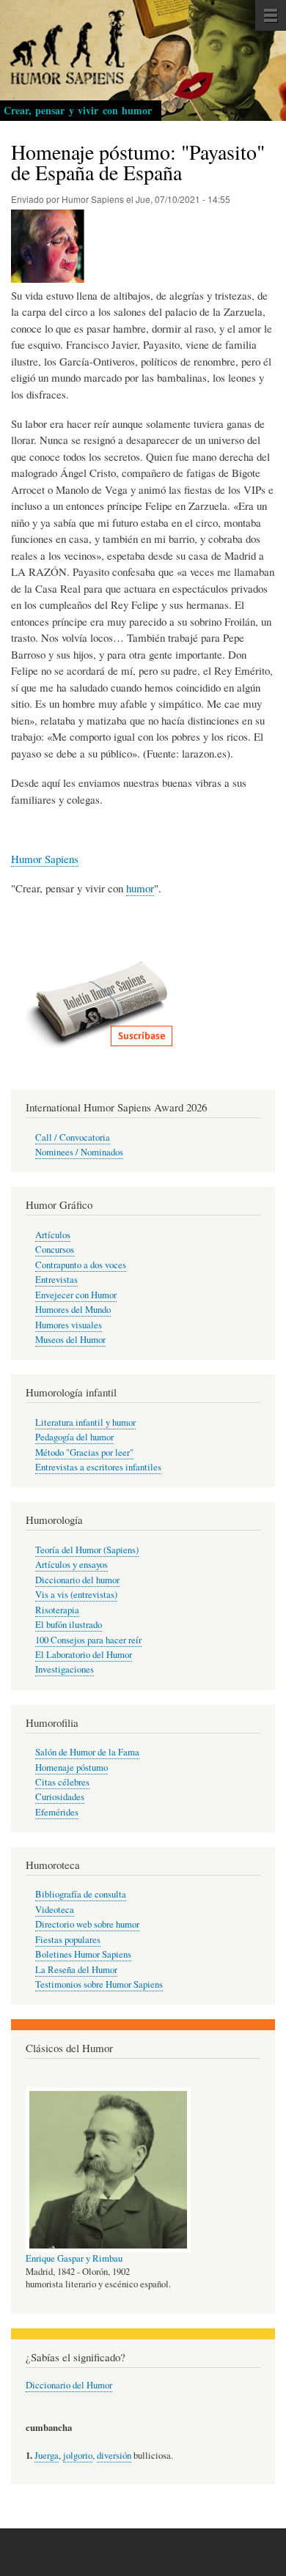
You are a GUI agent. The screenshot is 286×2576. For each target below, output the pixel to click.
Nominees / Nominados (79, 1152)
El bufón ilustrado (69, 1625)
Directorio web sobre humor (87, 1924)
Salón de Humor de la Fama (87, 1752)
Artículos (53, 1235)
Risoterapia (57, 1610)
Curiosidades (60, 1797)
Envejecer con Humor (76, 1295)
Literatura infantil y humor (85, 1422)
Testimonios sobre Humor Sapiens (99, 1984)
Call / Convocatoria (73, 1137)
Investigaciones (65, 1669)
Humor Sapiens (45, 859)
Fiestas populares (68, 1940)
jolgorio (78, 2455)
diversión (114, 2455)
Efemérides (57, 1812)
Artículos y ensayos (71, 1565)
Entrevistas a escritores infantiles (98, 1467)
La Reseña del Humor (76, 1970)
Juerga (47, 2455)
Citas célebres (62, 1782)
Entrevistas (56, 1280)
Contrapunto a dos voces (81, 1265)
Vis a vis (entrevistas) (76, 1595)
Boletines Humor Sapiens (83, 1954)
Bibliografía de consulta (81, 1894)
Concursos (55, 1250)
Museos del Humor (70, 1340)
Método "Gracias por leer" (84, 1452)
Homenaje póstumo (71, 1768)
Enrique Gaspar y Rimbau (74, 2258)
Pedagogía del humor (74, 1437)
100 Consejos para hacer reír (88, 1640)
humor (140, 888)
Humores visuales (69, 1325)
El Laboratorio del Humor (84, 1655)
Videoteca (55, 1910)
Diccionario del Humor (69, 2385)
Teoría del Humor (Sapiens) (87, 1550)
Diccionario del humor (77, 1580)
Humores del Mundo (73, 1310)
